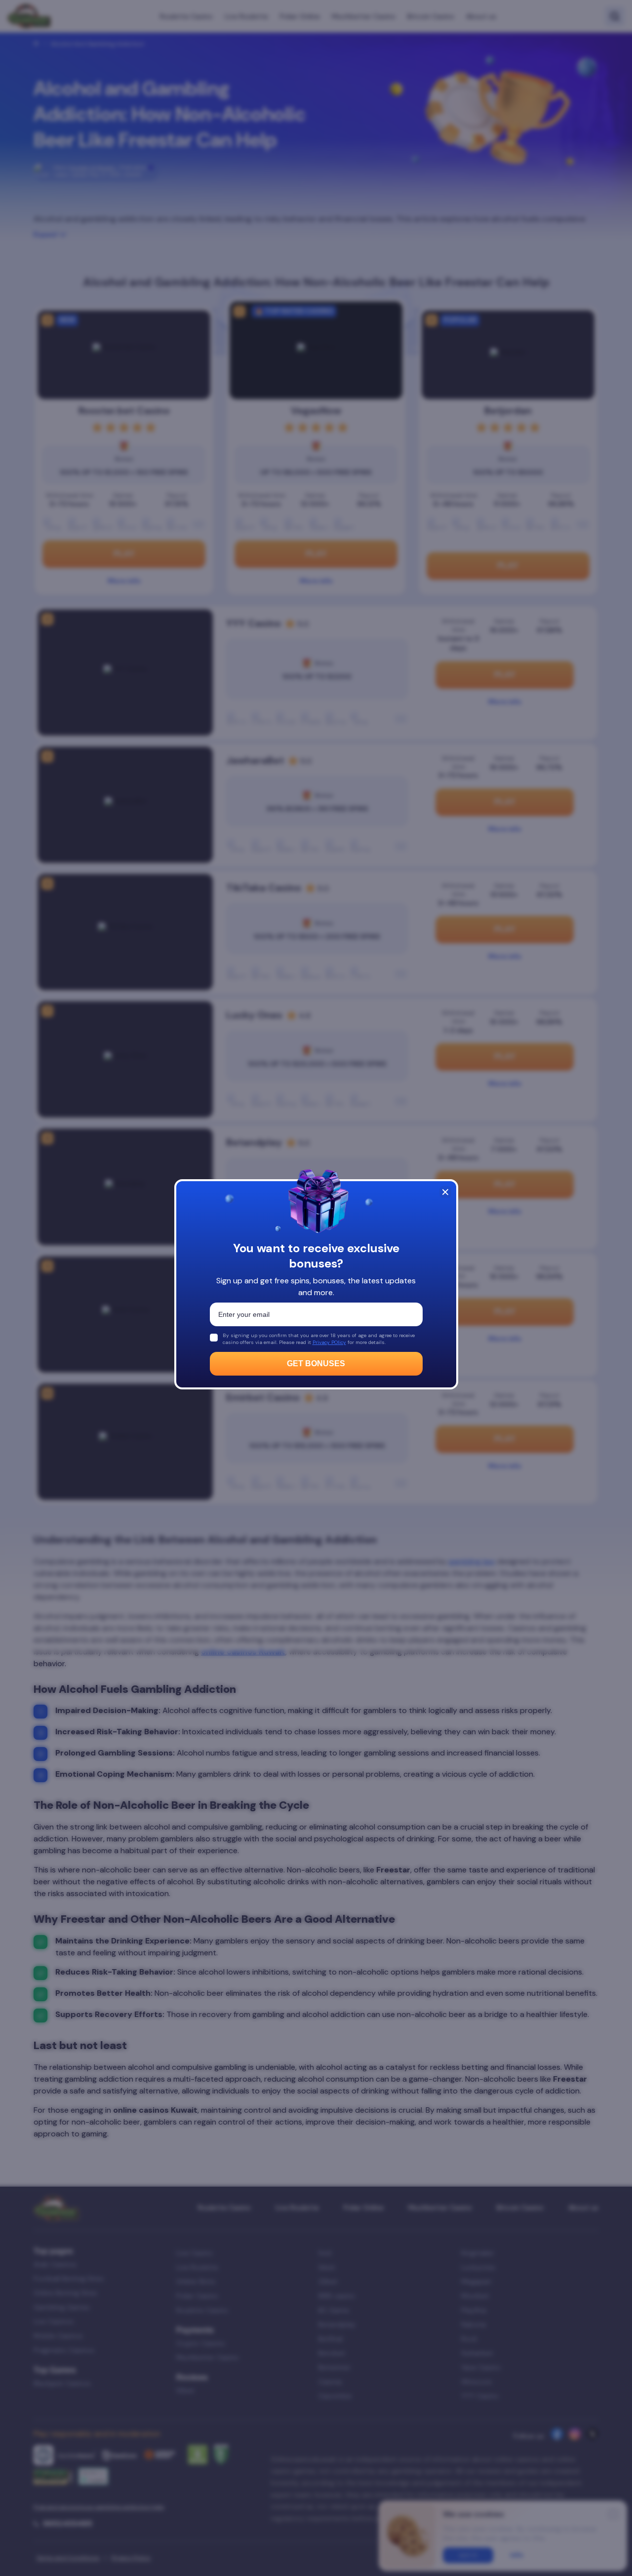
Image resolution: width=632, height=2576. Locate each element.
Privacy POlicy (329, 1342)
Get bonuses (316, 1363)
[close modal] (445, 1192)
